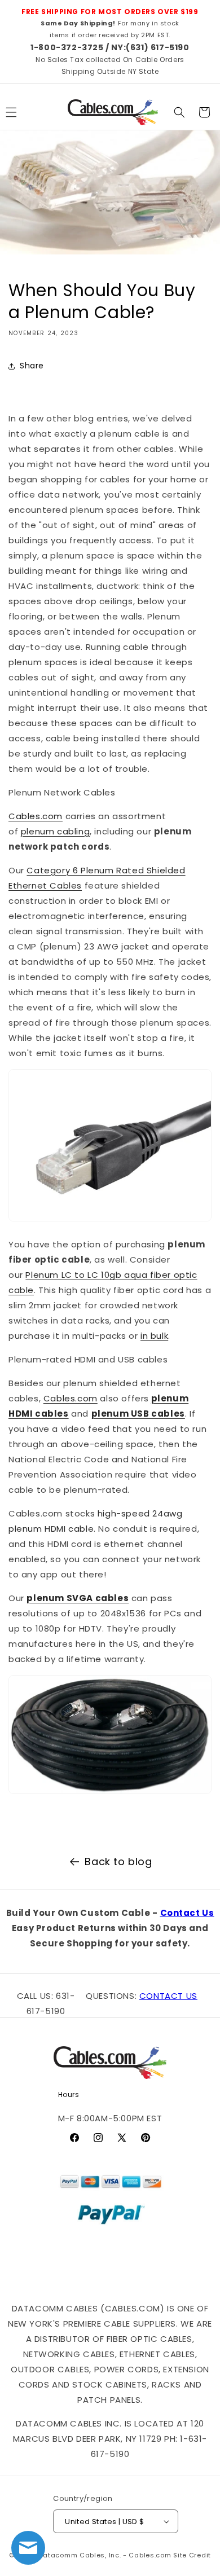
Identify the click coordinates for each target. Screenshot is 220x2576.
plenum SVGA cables (78, 1598)
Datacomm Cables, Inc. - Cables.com (105, 2555)
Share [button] (32, 366)
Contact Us (187, 1913)
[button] (179, 112)
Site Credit (192, 2555)
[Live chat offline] (28, 2548)
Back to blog (118, 1861)
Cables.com (36, 816)
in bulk (154, 1336)
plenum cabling (55, 831)
